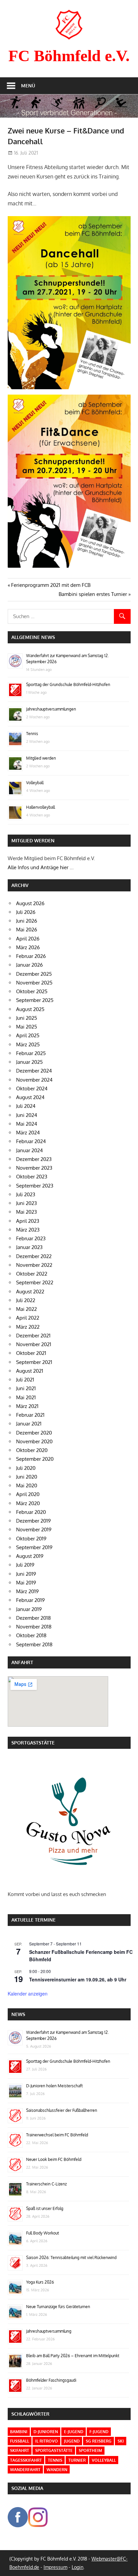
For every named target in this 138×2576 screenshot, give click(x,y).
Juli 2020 (26, 1468)
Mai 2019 (26, 1583)
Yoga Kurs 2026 (40, 2282)
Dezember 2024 (34, 1071)
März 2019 (27, 1591)
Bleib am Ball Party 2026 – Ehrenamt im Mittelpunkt (73, 2356)
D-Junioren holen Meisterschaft (54, 2086)
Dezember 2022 (34, 1256)
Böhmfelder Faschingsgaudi (51, 2380)
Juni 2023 (26, 1203)
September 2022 (35, 1282)
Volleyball (35, 783)
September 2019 (34, 1547)
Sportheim (90, 2450)
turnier (77, 2460)
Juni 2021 (26, 1388)
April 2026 (28, 939)
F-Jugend (99, 2432)
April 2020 (28, 1494)
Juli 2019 (25, 1565)
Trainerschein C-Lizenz (46, 2184)
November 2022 (34, 1265)
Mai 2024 (27, 1124)
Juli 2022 (26, 1300)
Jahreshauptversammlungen (51, 709)
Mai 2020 (27, 1485)
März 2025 (28, 1044)
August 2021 (30, 1371)
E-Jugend (74, 2432)
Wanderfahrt (25, 2470)
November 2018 (34, 1627)
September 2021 (34, 1362)
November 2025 (34, 983)
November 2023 (34, 1168)
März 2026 (28, 947)
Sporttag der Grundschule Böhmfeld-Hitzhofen (68, 685)
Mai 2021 (26, 1397)
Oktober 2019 (31, 1539)
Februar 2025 (31, 1053)
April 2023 (28, 1221)
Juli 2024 (26, 1106)
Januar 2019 (29, 1609)
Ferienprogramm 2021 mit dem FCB (51, 585)
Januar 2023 (29, 1247)
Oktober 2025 (32, 991)
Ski (121, 2441)
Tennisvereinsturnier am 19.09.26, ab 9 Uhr (78, 1979)
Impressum (55, 2567)
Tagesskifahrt (26, 2460)
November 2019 (34, 1529)
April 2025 (28, 1035)
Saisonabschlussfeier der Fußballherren (62, 2110)
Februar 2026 (31, 956)
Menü (28, 86)
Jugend (72, 2441)
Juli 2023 (26, 1194)
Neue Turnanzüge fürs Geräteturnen (58, 2307)
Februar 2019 (30, 1600)
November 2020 (34, 1441)
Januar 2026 (29, 965)
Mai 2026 (27, 930)
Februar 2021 (30, 1415)
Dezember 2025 (34, 974)
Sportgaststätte (54, 2450)
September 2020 (35, 1459)
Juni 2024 (27, 1115)
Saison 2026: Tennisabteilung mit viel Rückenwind (71, 2258)
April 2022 (28, 1318)
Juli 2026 (26, 912)
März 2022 (28, 1327)
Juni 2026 (27, 921)
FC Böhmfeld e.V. (69, 56)
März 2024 (28, 1133)
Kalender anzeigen (28, 1994)
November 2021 (34, 1344)
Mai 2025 (27, 1027)
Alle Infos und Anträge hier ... (41, 867)
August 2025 (30, 1009)
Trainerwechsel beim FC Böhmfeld (57, 2135)
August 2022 (30, 1292)
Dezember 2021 (33, 1336)
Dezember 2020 (34, 1433)
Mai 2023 (26, 1212)
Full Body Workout (43, 2233)
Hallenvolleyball (41, 807)
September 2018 (34, 1644)
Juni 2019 (26, 1574)
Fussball (20, 2441)
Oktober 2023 (32, 1177)
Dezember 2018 (33, 1618)
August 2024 (30, 1097)
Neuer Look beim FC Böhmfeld (54, 2159)
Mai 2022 (26, 1309)
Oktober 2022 (32, 1274)
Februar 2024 (31, 1141)
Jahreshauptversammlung (49, 2331)
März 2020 (28, 1503)
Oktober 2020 (32, 1450)
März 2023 (28, 1230)
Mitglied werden (41, 758)
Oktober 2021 (31, 1353)
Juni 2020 (27, 1477)
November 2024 (34, 1080)
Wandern (57, 2470)
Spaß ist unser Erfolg (45, 2208)
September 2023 (35, 1186)
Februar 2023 (31, 1238)
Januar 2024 (29, 1150)
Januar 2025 (29, 1062)
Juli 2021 (25, 1380)
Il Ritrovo (47, 2441)
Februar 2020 (31, 1512)
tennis (55, 2460)
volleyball (104, 2460)
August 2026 (30, 903)
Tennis (32, 734)
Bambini (19, 2432)
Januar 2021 (29, 1424)
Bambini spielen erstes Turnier (93, 594)
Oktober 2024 (32, 1089)
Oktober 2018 (31, 1635)
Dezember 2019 (33, 1521)
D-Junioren (46, 2432)
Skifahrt (20, 2450)
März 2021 (27, 1406)
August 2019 (30, 1556)
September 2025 (35, 1000)
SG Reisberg (99, 2441)
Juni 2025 (27, 1018)
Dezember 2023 (34, 1159)
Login (78, 2567)
